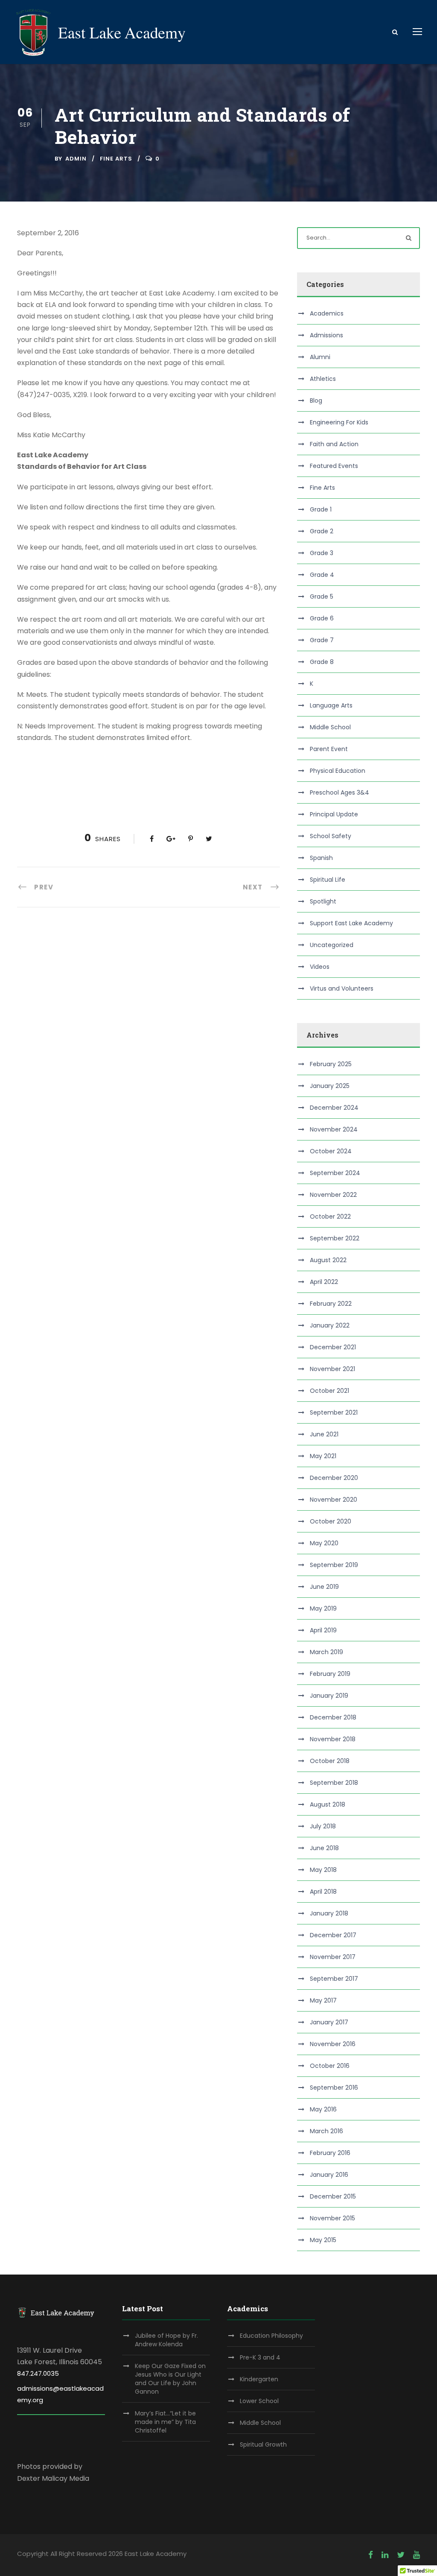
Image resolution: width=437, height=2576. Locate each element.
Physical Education (338, 771)
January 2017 (329, 2022)
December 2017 (333, 1935)
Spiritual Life (328, 880)
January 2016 (329, 2175)
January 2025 (330, 1086)
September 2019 (334, 1565)
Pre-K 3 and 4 (260, 2357)
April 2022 (324, 1282)
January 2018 (329, 1913)
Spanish (321, 858)
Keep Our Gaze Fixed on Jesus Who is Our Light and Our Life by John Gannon (170, 2379)
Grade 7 (322, 640)
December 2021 (333, 1347)
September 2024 (335, 1173)
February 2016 (330, 2153)
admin (76, 159)
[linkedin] (385, 2555)
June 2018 (324, 1848)
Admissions (326, 335)
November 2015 (332, 2218)
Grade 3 (322, 553)
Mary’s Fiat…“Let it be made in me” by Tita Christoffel (165, 2422)
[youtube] (417, 2555)
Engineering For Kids (339, 422)
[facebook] (371, 2555)
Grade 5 (322, 596)
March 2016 (326, 2131)
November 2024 (334, 1129)
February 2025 (331, 1064)
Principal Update (334, 814)
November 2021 (332, 1369)
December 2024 (334, 1108)
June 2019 (324, 1587)
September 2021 (334, 1412)
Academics (327, 313)
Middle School (330, 727)
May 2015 (323, 2240)
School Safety (331, 836)
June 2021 (324, 1434)
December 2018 (333, 1717)
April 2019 (323, 1630)
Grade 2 (322, 531)
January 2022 (330, 1325)
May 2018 (323, 1870)
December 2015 (333, 2196)
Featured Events (334, 466)
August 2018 (328, 1804)
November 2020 (334, 1500)
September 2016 (334, 2088)
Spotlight (323, 901)
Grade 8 (322, 662)
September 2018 (334, 1783)
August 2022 (328, 1260)
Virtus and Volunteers (342, 988)
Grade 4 (322, 575)
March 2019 (326, 1652)
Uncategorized (332, 945)
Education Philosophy (271, 2336)
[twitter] (401, 2555)
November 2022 (333, 1195)
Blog (316, 401)
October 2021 (329, 1391)
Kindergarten (259, 2379)
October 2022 (330, 1216)
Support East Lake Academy (351, 923)
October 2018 (330, 1761)
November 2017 (333, 1957)
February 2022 (331, 1304)
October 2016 (330, 2066)
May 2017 (323, 2000)
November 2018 (333, 1739)
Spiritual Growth (263, 2444)
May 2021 (323, 1456)
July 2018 (323, 1826)
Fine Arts (116, 159)
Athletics (323, 379)
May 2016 (323, 2109)
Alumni (320, 357)
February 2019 (330, 1674)
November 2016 (333, 2044)
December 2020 (334, 1478)
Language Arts (331, 705)
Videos (320, 967)
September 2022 (335, 1238)
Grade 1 (321, 509)
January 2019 (329, 1696)
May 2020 (324, 1543)
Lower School (259, 2401)
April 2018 (323, 1892)
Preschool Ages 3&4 (339, 792)
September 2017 (334, 1979)
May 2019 (323, 1608)
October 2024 (331, 1151)
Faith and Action (334, 444)
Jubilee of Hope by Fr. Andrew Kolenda (166, 2340)
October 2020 (331, 1521)
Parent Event (329, 749)
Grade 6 (322, 618)
